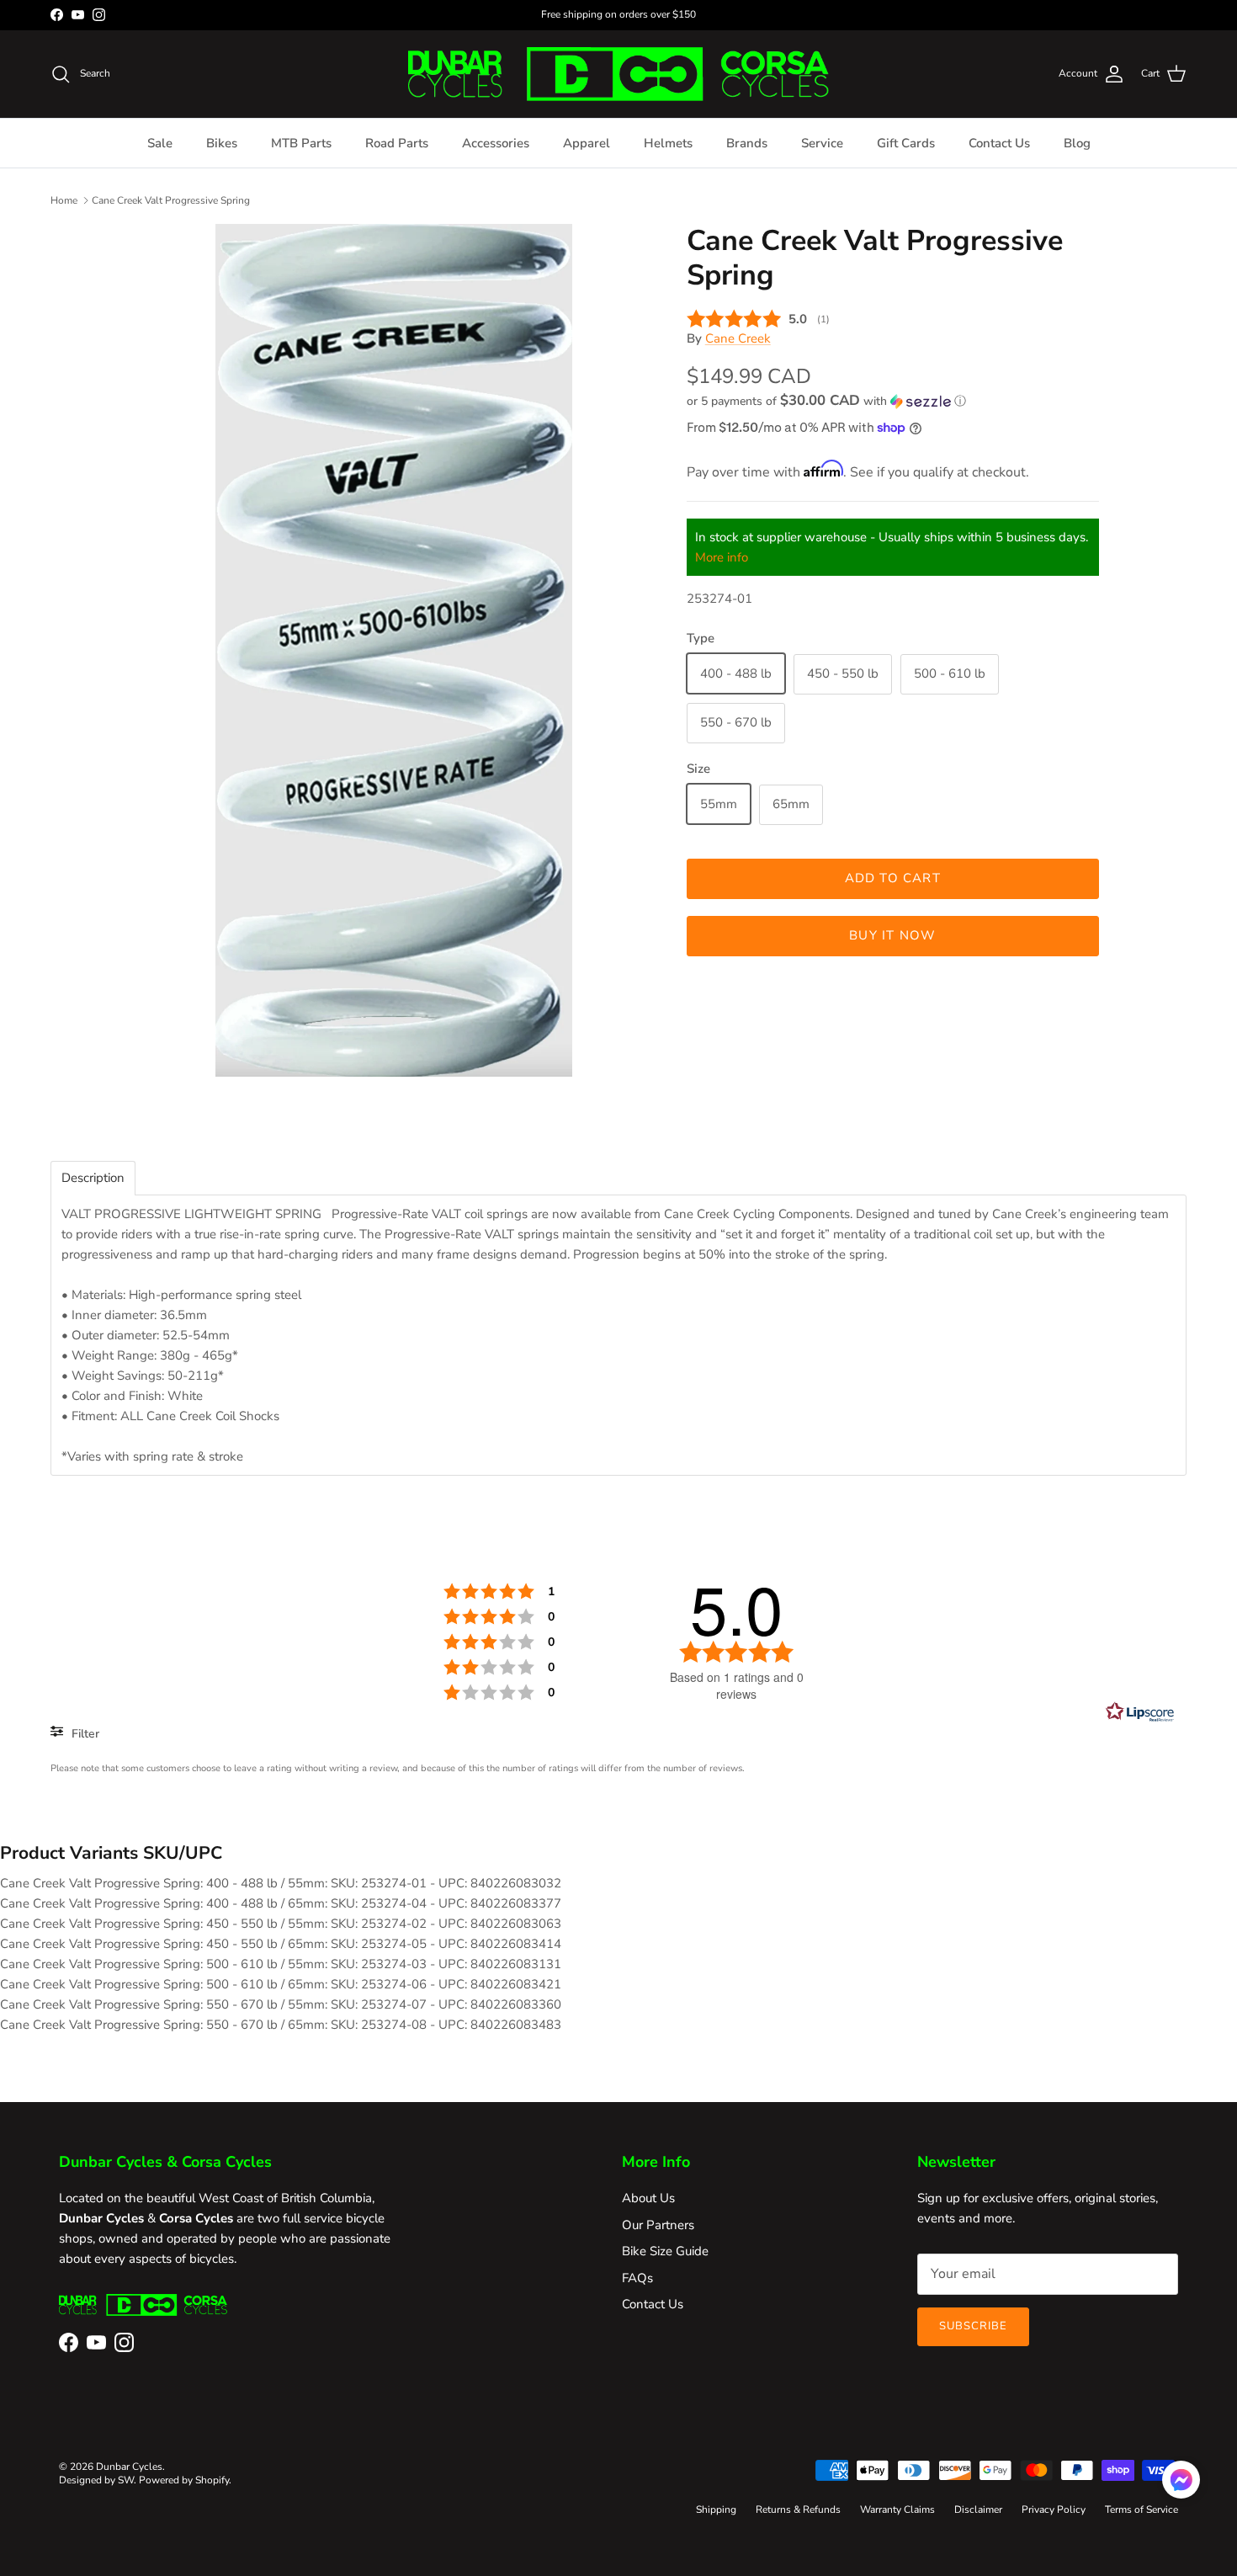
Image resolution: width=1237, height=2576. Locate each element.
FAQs (637, 2278)
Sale (160, 143)
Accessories (496, 143)
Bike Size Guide (665, 2251)
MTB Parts (301, 143)
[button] (826, 401)
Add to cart (893, 878)
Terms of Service (1141, 2509)
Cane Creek (738, 338)
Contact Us (999, 143)
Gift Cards (906, 143)
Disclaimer (978, 2509)
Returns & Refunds (798, 2509)
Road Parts (397, 143)
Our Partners (658, 2225)
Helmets (668, 143)
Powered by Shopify (184, 2480)
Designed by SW (96, 2480)
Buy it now (892, 935)
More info (722, 556)
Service (822, 143)
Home (64, 200)
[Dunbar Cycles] (618, 74)
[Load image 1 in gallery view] (394, 650)
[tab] (93, 1178)
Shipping (716, 2509)
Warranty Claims (897, 2509)
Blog (1077, 143)
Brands (747, 143)
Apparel (587, 143)
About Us (648, 2198)
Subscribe (973, 2326)
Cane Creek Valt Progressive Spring (171, 200)
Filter (84, 1734)
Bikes (222, 143)
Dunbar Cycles (129, 2467)
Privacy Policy (1054, 2509)
